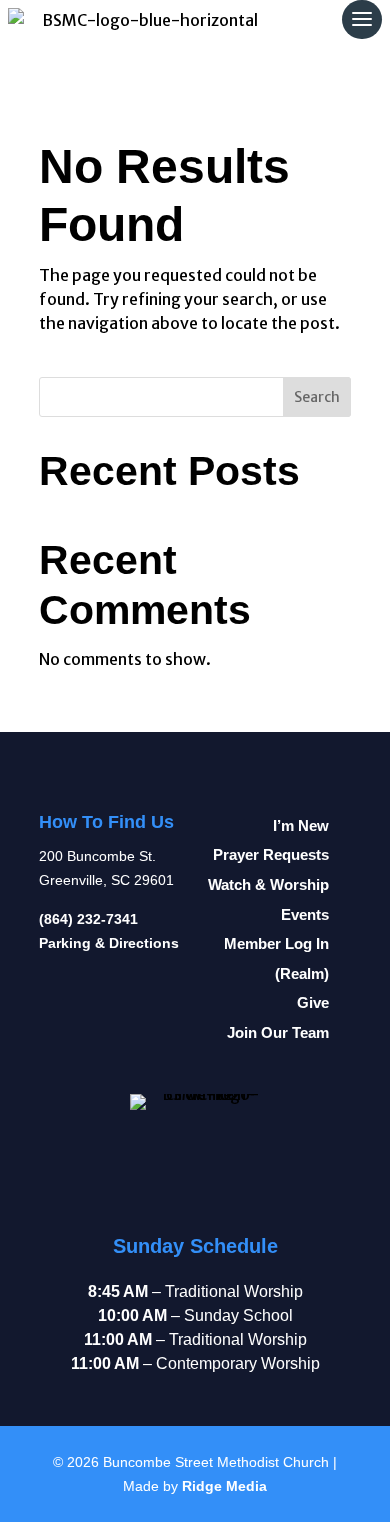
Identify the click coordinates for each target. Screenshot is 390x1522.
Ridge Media (224, 1486)
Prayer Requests (271, 855)
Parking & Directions (109, 943)
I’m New (301, 826)
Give (313, 1003)
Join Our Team (278, 1033)
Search (317, 397)
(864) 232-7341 (88, 919)
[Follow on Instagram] (65, 1120)
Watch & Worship (268, 885)
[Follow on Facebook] (65, 1170)
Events (305, 915)
